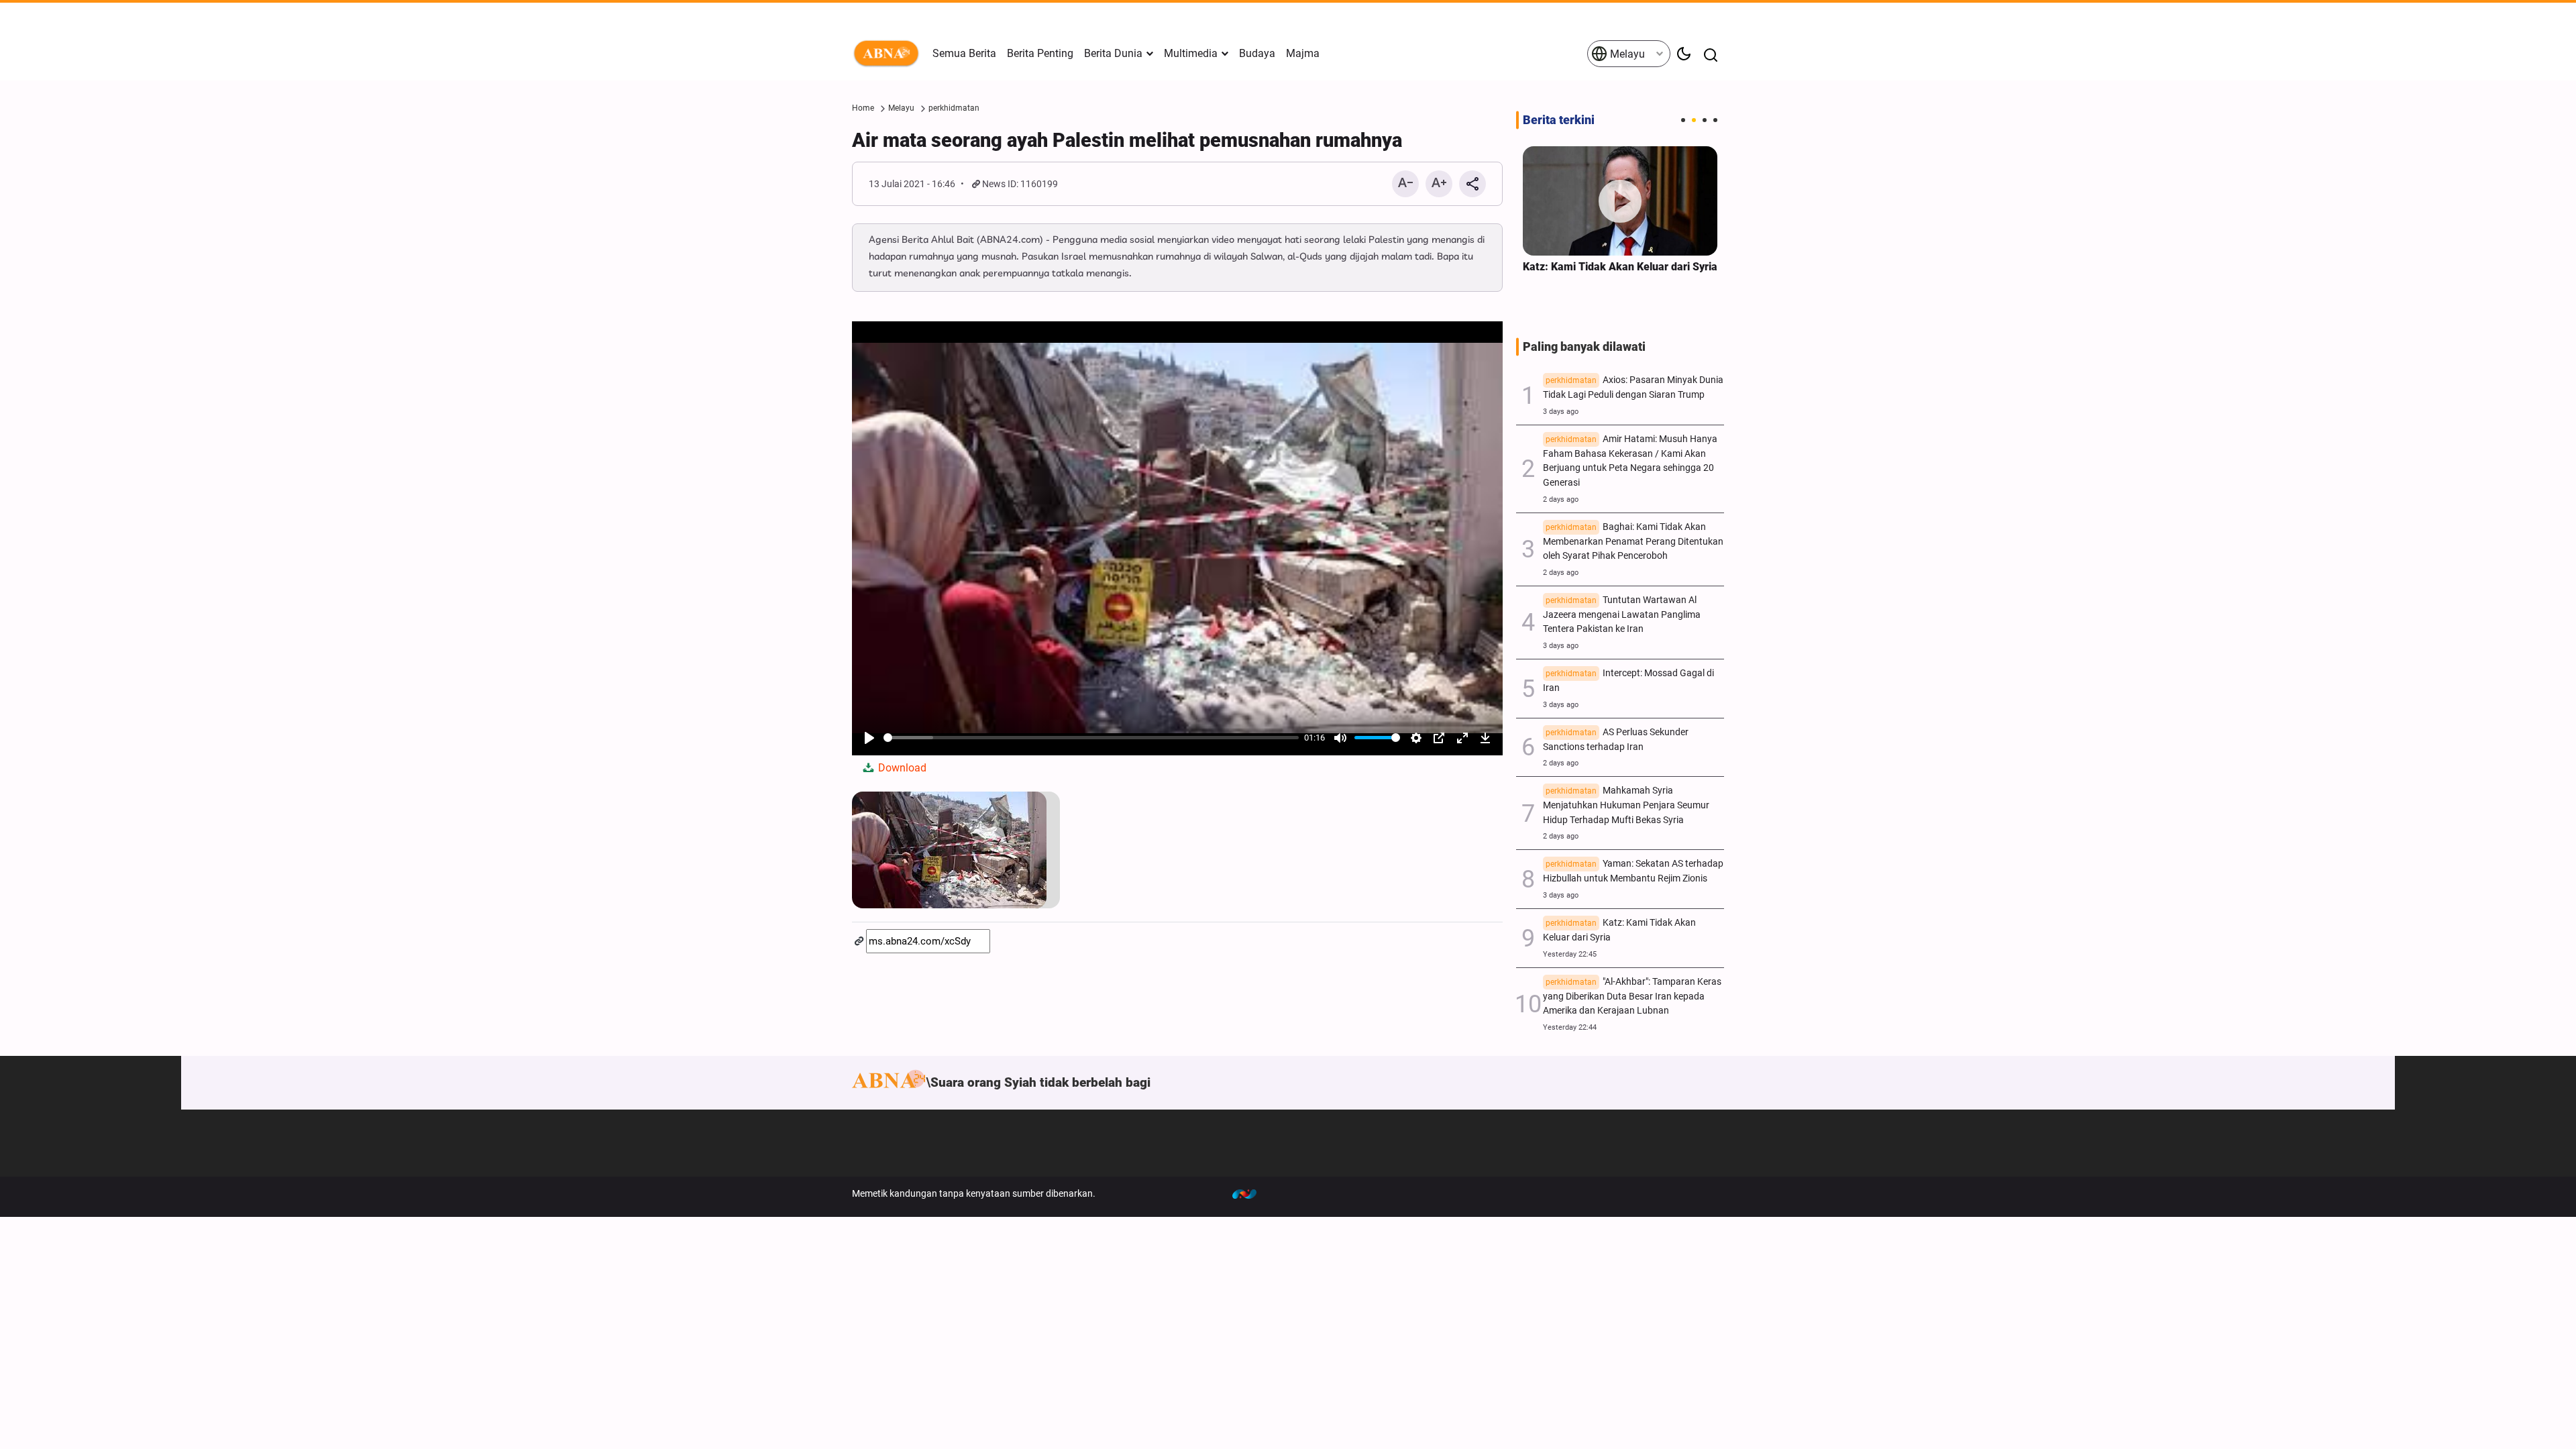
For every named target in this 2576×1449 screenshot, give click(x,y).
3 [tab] (1705, 120)
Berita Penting (1040, 53)
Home (863, 108)
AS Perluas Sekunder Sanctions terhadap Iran (1616, 740)
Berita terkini (1559, 120)
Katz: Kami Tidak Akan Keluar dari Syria (1620, 267)
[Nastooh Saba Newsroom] (1251, 1193)
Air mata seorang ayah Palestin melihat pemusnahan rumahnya (1127, 140)
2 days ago (1561, 499)
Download (901, 768)
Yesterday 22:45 (1570, 954)
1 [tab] (1683, 120)
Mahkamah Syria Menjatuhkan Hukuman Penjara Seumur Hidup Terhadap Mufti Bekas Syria (1626, 805)
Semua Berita (964, 53)
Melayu (1626, 54)
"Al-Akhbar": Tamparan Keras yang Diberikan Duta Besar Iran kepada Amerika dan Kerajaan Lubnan (1632, 997)
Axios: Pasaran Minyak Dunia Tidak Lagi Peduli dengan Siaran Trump (1633, 387)
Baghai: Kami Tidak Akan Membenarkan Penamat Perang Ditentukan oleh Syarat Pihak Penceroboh (1633, 542)
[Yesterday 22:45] (1620, 201)
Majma (1303, 53)
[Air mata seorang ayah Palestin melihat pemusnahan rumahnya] (956, 850)
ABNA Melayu (889, 54)
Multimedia (1191, 53)
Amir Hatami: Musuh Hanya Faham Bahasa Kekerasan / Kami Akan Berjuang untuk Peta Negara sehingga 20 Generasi (1630, 461)
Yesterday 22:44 (1570, 1027)
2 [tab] (1694, 120)
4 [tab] (1715, 120)
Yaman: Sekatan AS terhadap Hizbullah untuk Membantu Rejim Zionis (1633, 871)
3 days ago (1561, 412)
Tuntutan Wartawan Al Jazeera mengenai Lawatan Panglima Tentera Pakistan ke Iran (1622, 615)
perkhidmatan (954, 108)
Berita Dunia (1113, 53)
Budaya (1257, 53)
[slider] (1091, 738)
